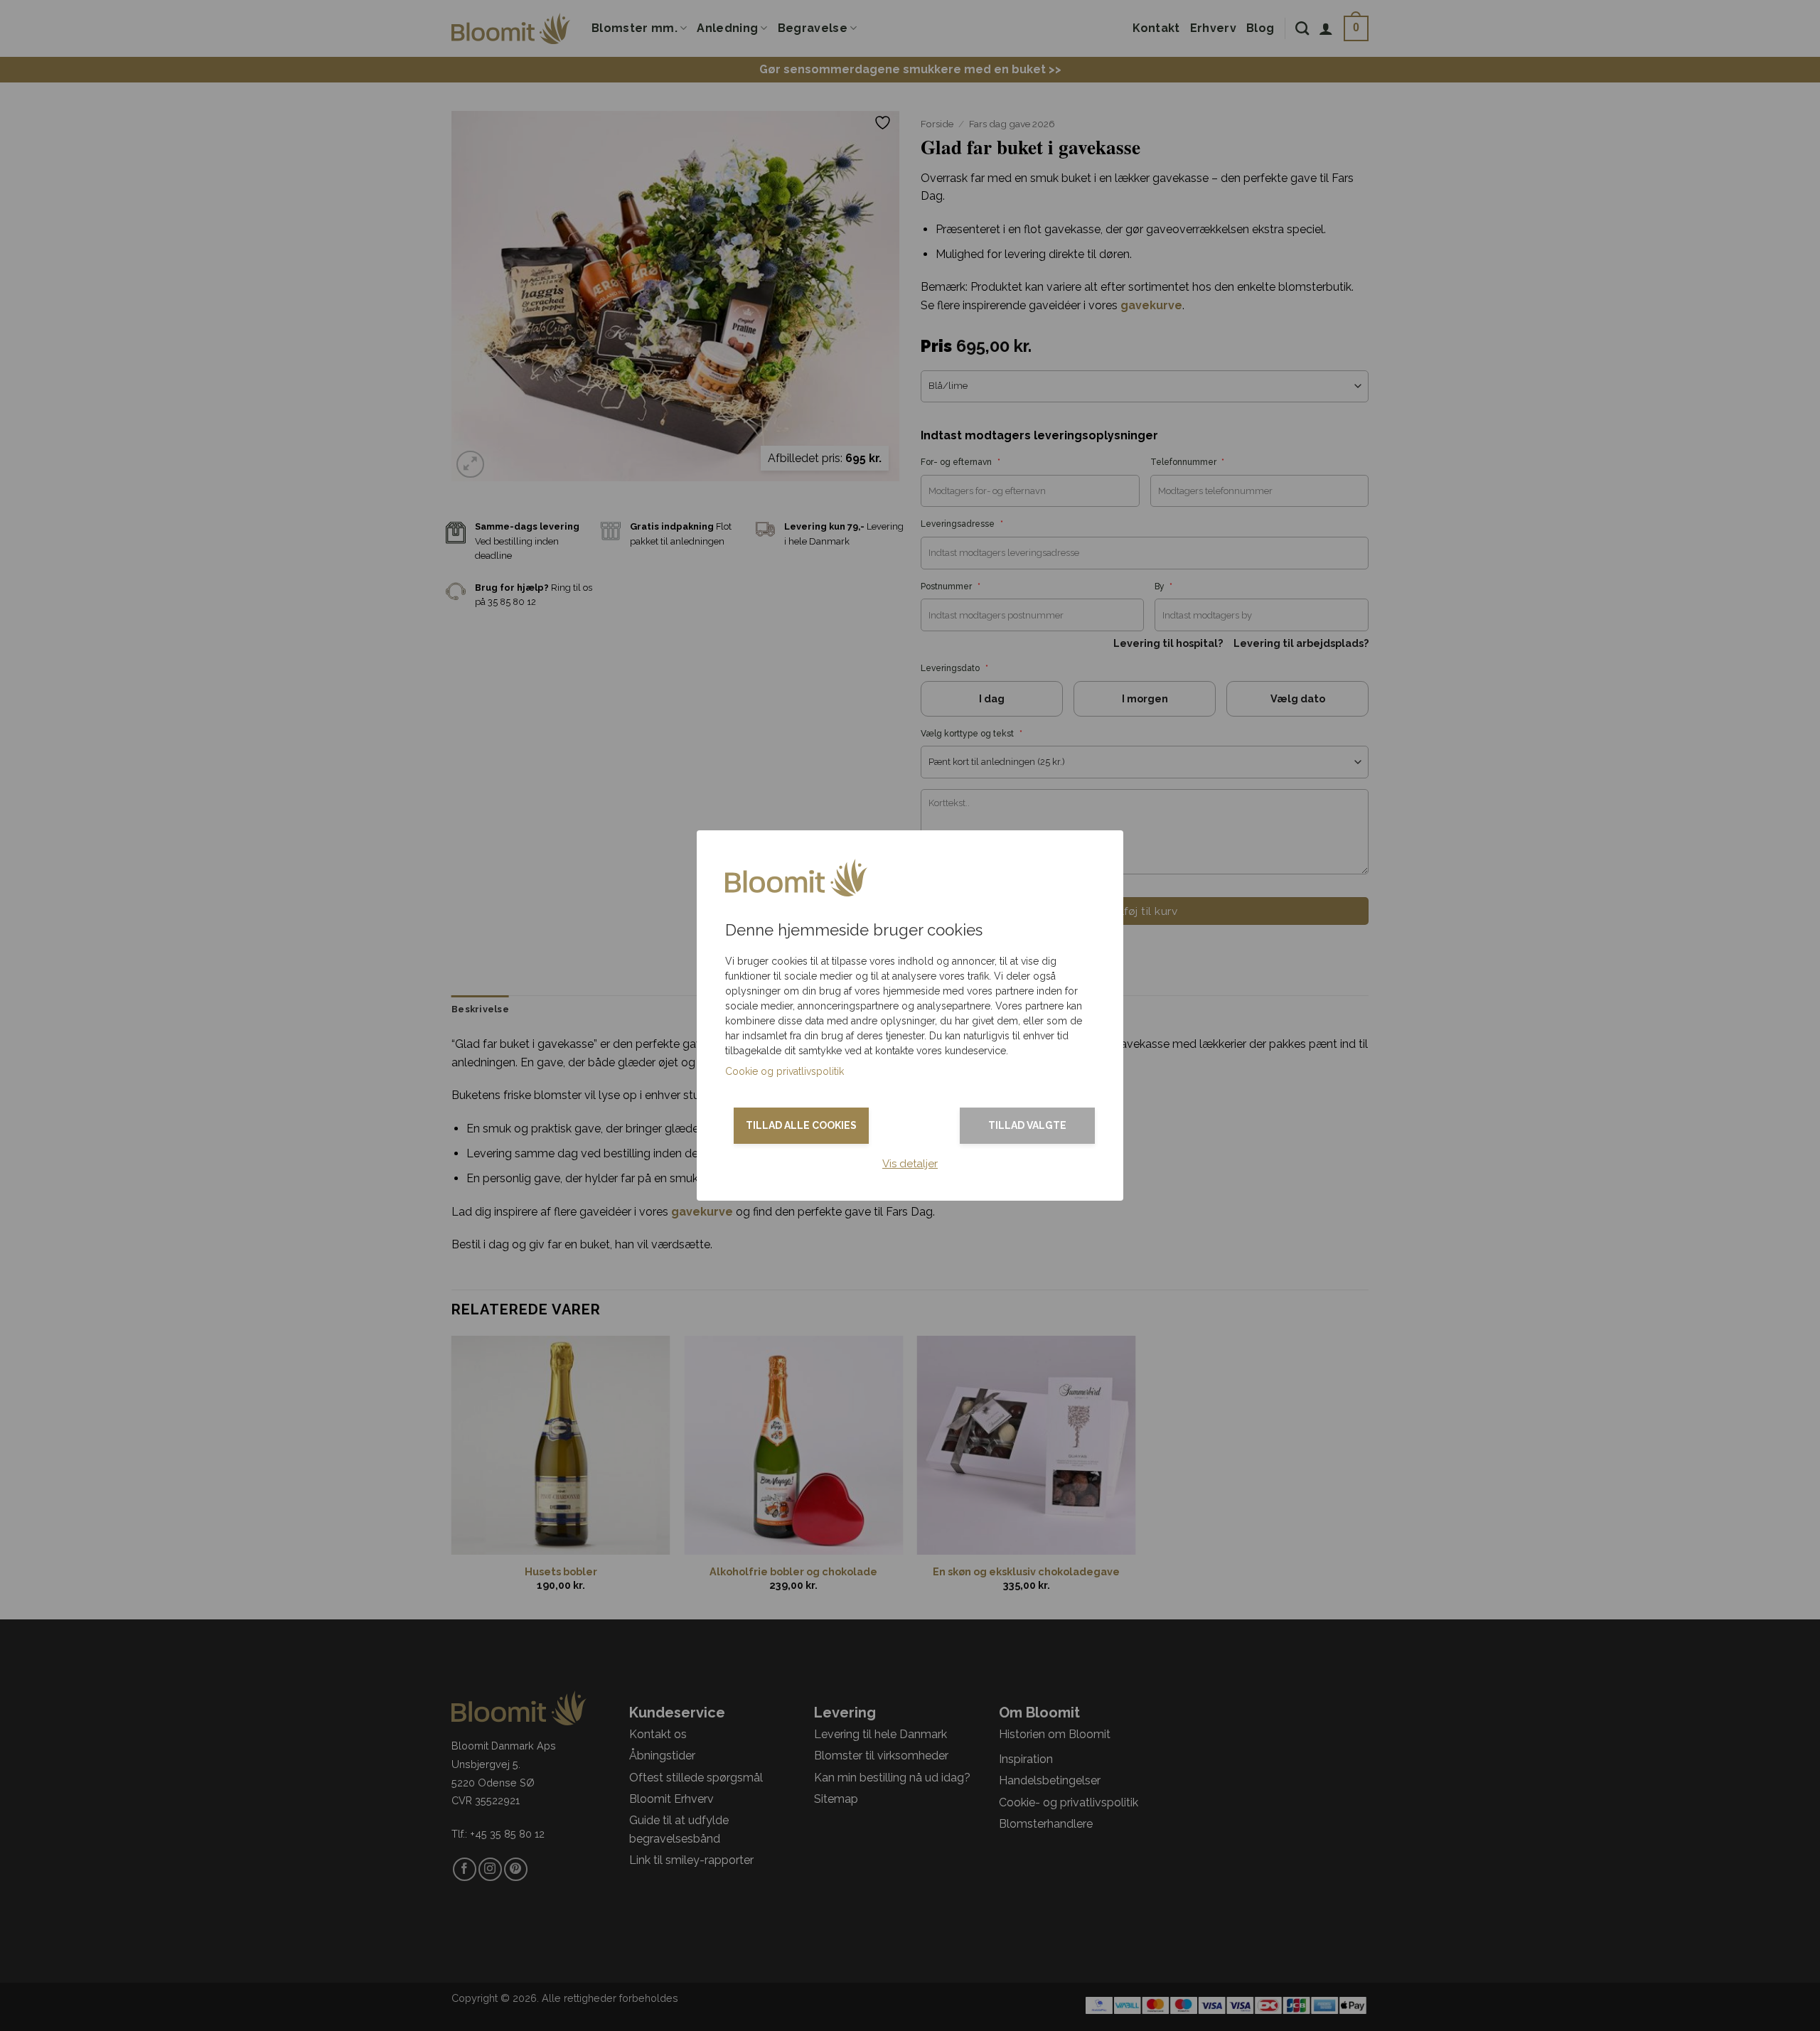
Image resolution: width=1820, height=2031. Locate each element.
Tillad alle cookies (801, 1125)
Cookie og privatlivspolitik (785, 1071)
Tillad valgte (1027, 1125)
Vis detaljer (910, 1164)
